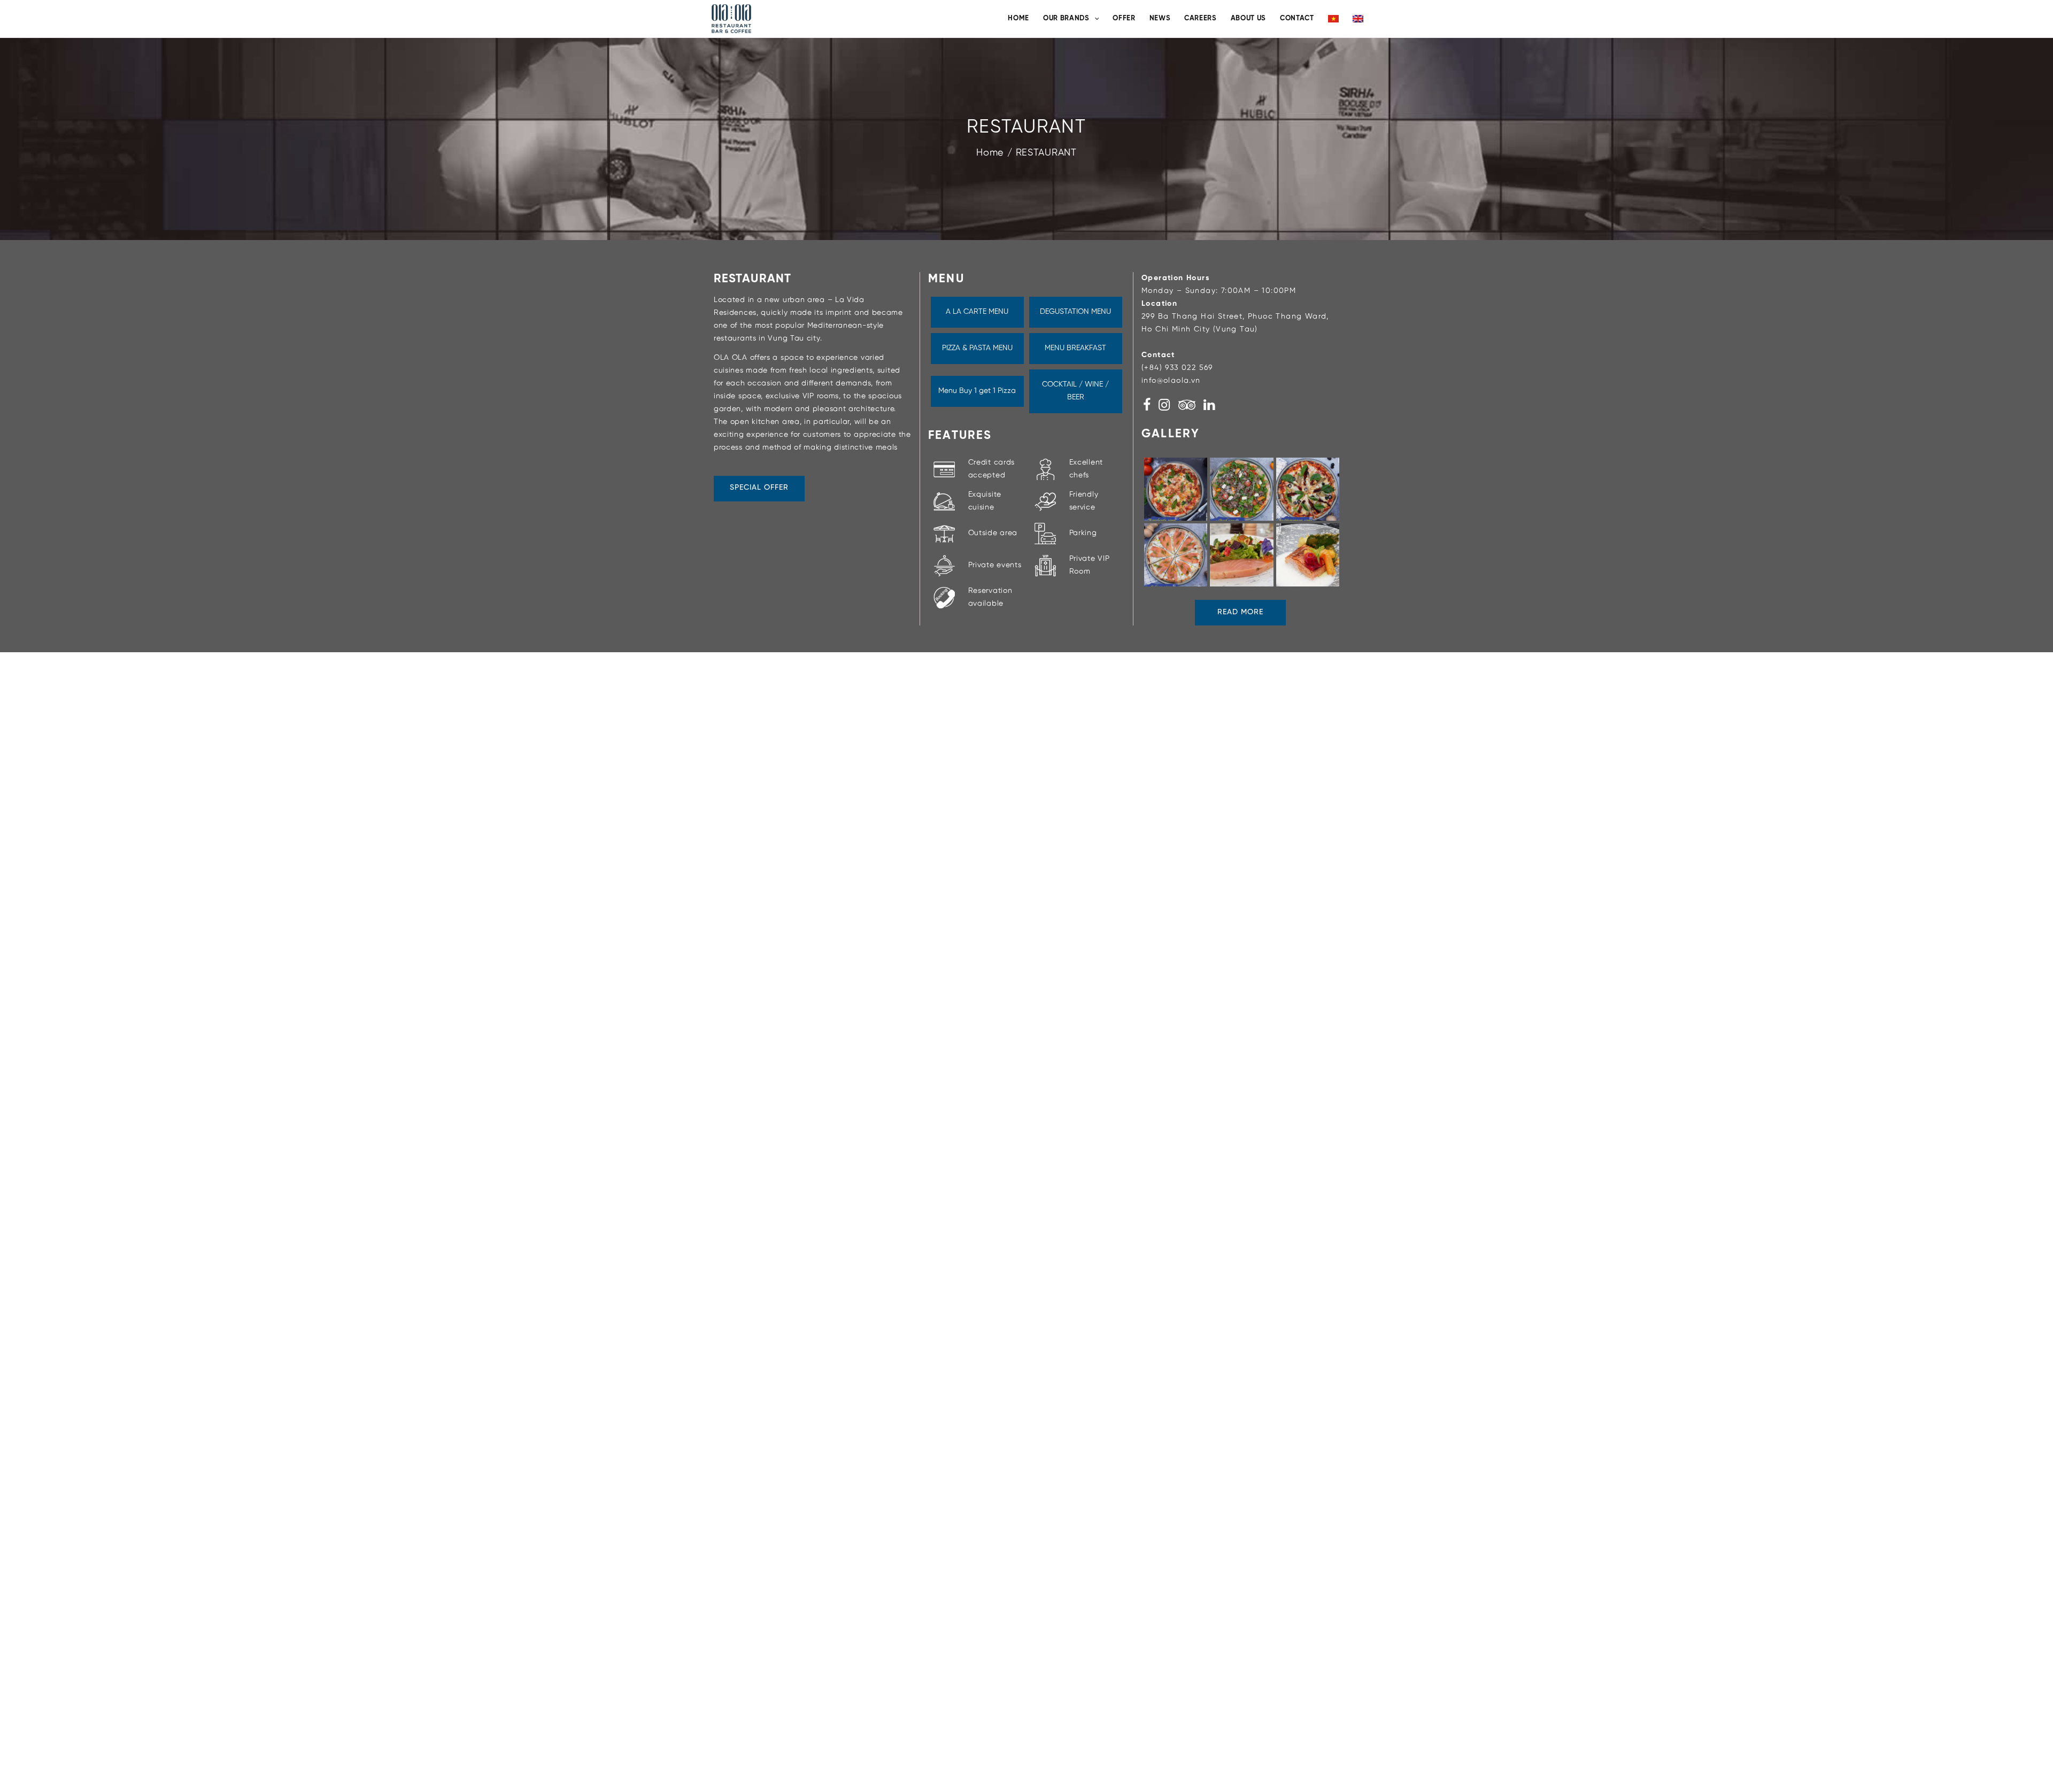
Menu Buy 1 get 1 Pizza (977, 391)
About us (1248, 18)
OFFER (1124, 18)
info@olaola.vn (1171, 381)
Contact (1297, 18)
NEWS (1160, 18)
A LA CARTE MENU (977, 312)
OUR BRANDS (1066, 18)
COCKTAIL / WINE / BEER (1075, 391)
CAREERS (1201, 18)
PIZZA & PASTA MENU (977, 348)
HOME (1018, 18)
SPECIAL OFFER (759, 488)
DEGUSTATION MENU (1075, 312)
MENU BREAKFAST (1075, 348)
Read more (1240, 612)
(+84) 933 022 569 (1177, 368)
